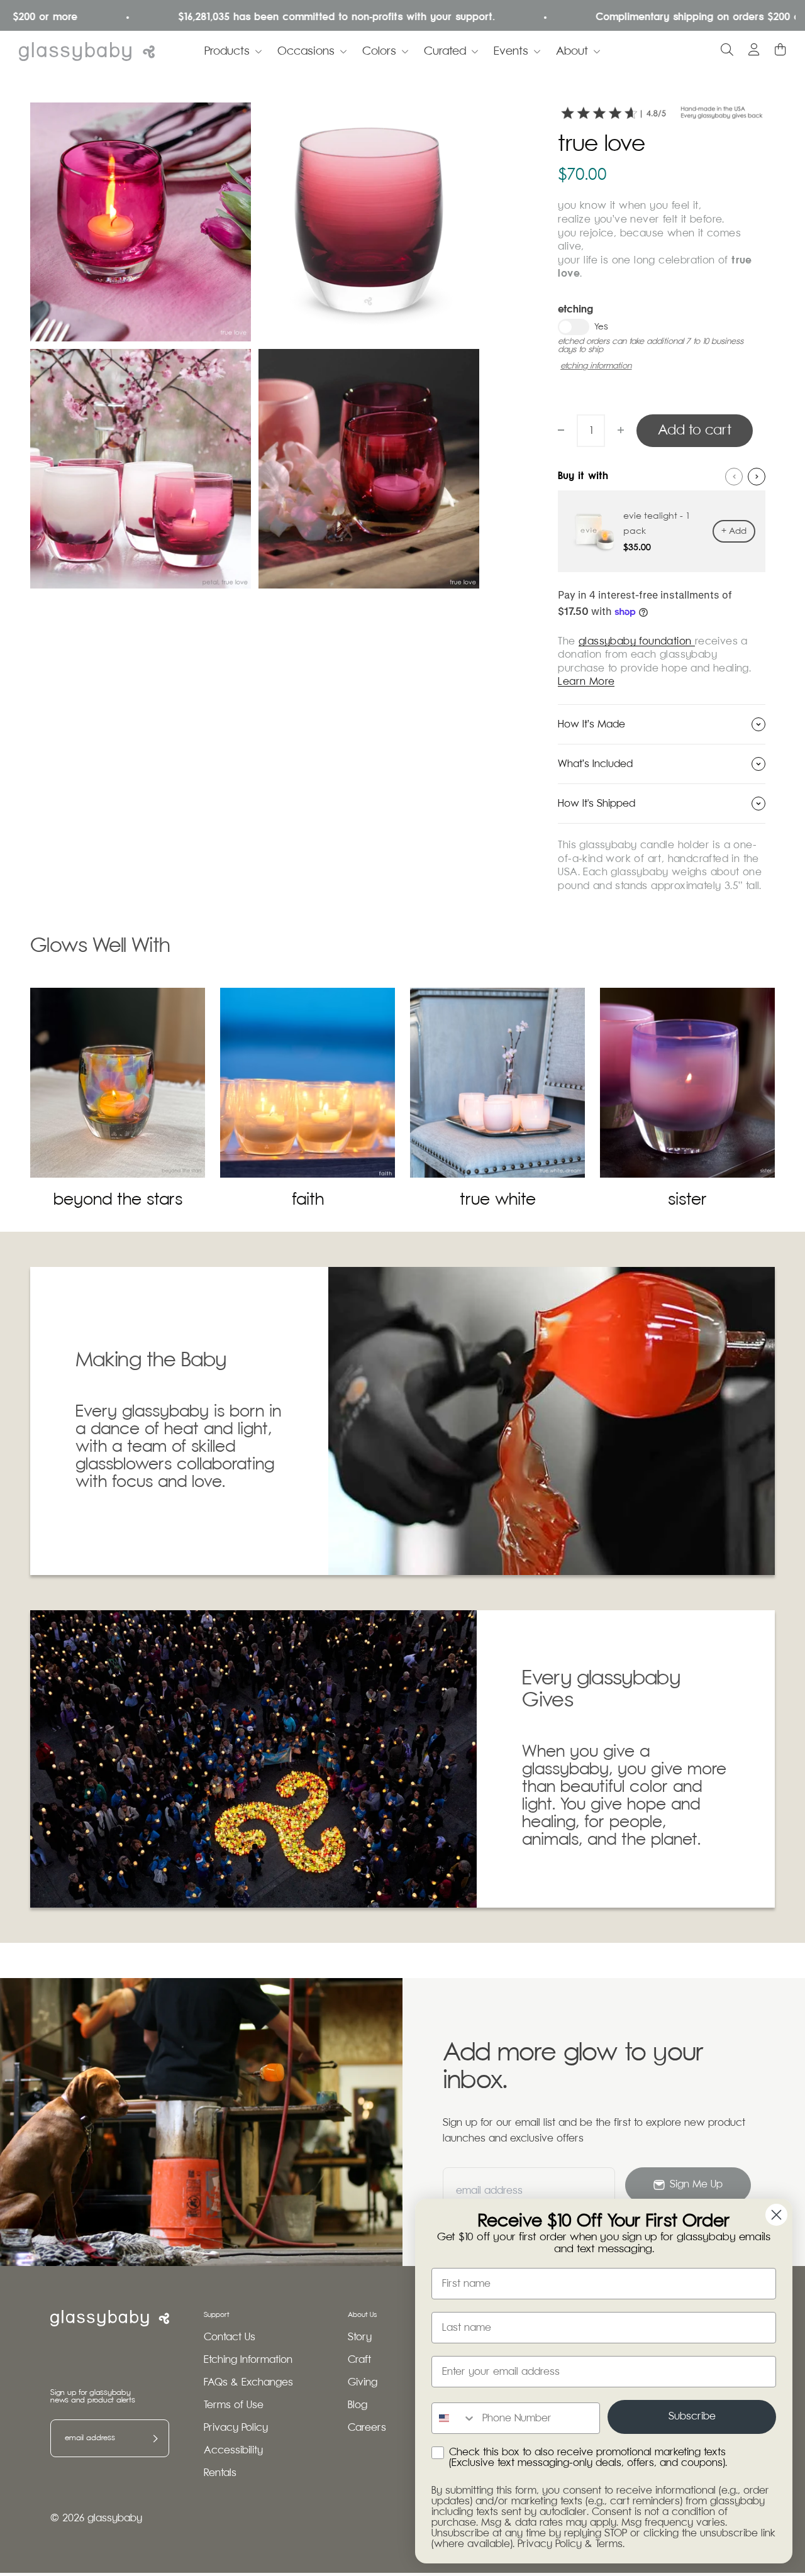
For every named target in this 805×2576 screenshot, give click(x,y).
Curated (445, 52)
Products (227, 52)
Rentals (220, 2473)
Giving (363, 2383)
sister (687, 1200)
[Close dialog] (776, 2215)
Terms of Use (234, 2405)
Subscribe (692, 2417)
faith (308, 1200)
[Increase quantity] (621, 430)
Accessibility (233, 2451)
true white (498, 1200)
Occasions (306, 52)
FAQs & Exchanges (248, 2383)
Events (511, 52)
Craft (359, 2360)
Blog (358, 2405)
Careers (367, 2428)
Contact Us (230, 2337)
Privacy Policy (236, 2428)
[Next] (757, 477)
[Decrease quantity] (561, 430)
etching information (596, 366)
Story (360, 2337)
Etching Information (248, 2360)
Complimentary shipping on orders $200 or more (666, 17)
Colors (379, 52)
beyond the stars (118, 1200)
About (572, 52)
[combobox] (454, 2418)
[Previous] (734, 477)
